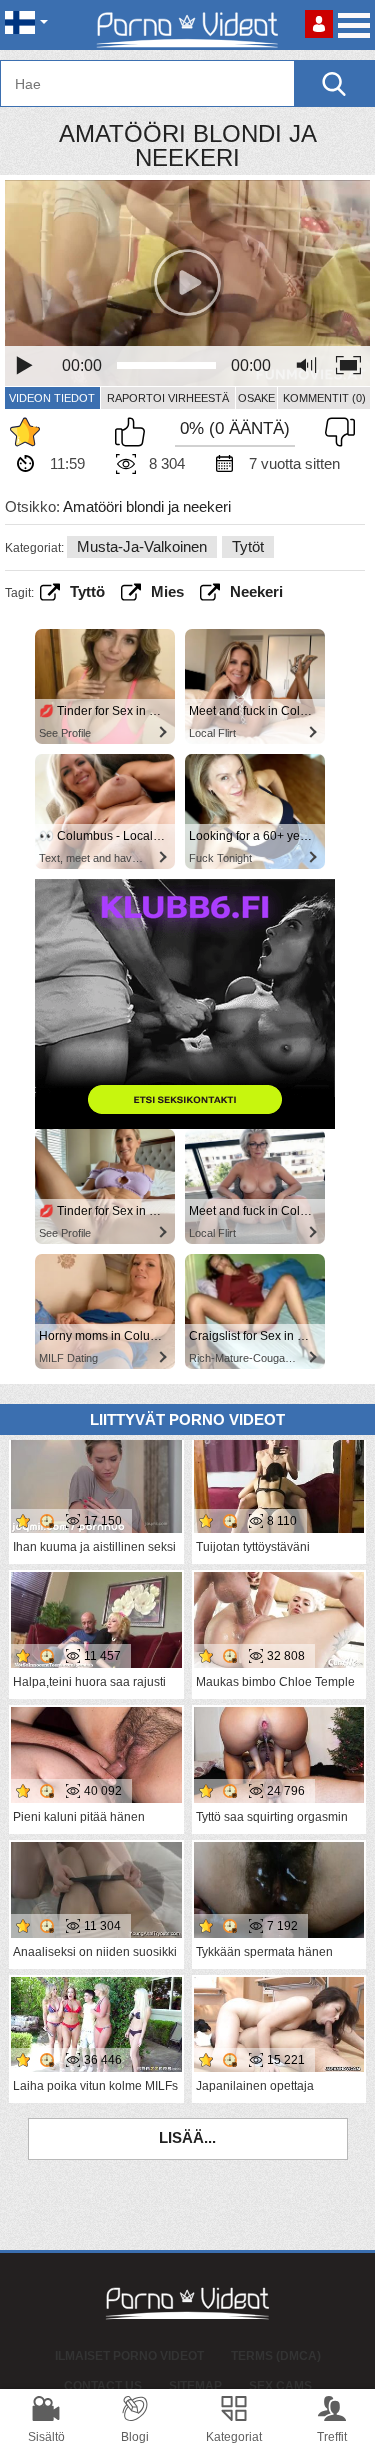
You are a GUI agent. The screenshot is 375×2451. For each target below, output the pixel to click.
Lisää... (187, 2137)
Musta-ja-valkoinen (142, 546)
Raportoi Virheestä (168, 398)
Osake (256, 398)
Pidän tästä (135, 432)
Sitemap (195, 2386)
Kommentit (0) (324, 398)
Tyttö (87, 591)
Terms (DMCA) (276, 2356)
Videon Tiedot (52, 398)
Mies (167, 591)
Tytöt (248, 546)
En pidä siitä (335, 432)
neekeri (256, 591)
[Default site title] (188, 25)
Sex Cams (280, 2386)
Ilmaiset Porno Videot (129, 2356)
